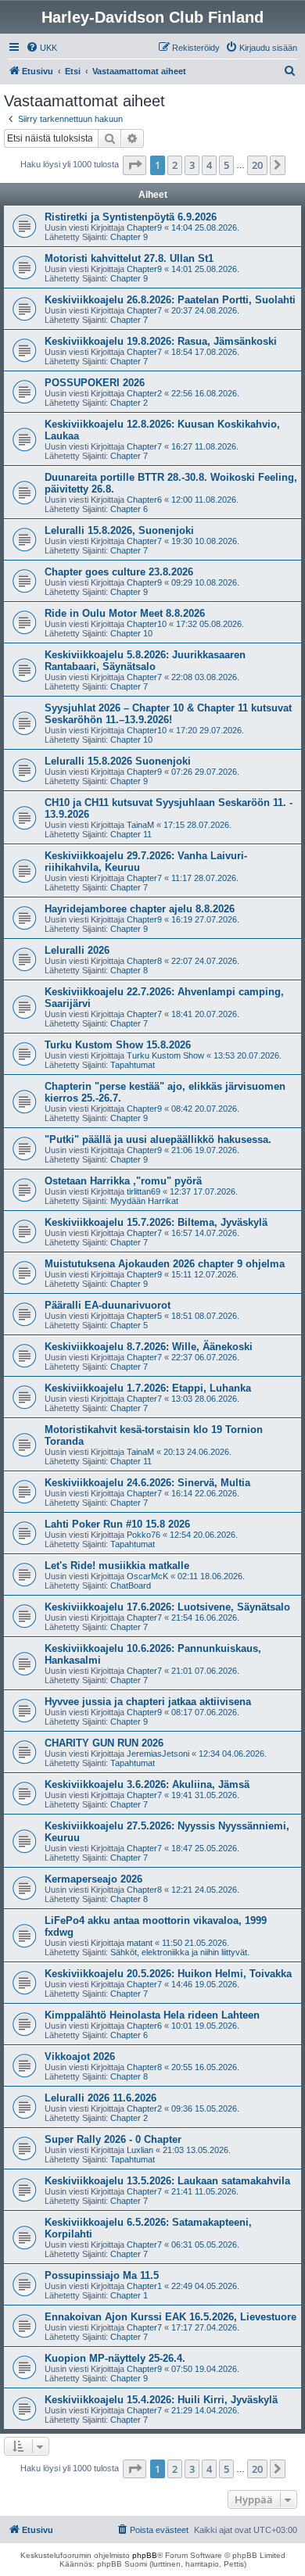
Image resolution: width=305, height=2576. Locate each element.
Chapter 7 (129, 320)
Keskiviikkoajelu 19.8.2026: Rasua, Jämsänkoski (161, 341)
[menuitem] (41, 48)
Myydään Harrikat (144, 1201)
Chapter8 (144, 961)
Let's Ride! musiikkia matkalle (117, 1566)
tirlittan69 (144, 1191)
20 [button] (257, 165)
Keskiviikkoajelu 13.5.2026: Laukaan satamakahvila (167, 2181)
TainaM (140, 825)
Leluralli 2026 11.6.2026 (100, 2098)
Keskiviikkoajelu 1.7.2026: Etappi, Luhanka (148, 1388)
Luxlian (140, 2150)
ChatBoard (131, 1585)
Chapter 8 (129, 970)
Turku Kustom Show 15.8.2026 (118, 1045)
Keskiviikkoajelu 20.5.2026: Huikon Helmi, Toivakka (168, 1974)
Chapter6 (144, 500)
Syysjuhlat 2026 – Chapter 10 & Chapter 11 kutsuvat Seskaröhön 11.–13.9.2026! (168, 714)
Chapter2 (144, 393)
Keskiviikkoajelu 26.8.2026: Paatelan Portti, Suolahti (170, 300)
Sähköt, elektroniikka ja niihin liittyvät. (180, 1952)
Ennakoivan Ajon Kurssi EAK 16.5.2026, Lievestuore (170, 2317)
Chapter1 (144, 2286)
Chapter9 (144, 228)
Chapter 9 (129, 237)
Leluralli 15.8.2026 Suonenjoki (118, 761)
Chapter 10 (131, 633)
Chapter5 (144, 1316)
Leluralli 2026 (77, 950)
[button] (135, 165)
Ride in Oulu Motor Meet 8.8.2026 (125, 613)
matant (140, 1943)
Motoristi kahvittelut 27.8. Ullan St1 (129, 258)
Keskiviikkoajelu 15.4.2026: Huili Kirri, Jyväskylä (161, 2400)
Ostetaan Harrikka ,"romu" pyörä (123, 1181)
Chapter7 (144, 310)
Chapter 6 (129, 509)
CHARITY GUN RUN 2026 (104, 1743)
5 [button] (226, 165)
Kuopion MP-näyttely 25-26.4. (115, 2358)
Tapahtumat (133, 1065)
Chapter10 (147, 624)
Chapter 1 (129, 2295)
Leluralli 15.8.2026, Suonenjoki (119, 530)
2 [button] (175, 165)
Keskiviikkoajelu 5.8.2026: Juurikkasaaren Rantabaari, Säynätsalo (145, 661)
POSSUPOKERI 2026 (95, 383)
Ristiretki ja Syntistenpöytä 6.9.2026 (131, 217)
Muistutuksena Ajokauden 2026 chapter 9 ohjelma (165, 1264)
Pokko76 (144, 1535)
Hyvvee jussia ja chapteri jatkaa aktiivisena (148, 1702)
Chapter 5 (129, 1325)
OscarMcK (147, 1576)
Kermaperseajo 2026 (93, 1879)
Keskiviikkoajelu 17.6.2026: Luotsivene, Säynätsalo (167, 1607)
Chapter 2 (129, 403)
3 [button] (192, 165)
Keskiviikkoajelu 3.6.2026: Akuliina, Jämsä (147, 1784)
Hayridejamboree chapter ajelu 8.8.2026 (140, 909)
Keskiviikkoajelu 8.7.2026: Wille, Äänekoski (149, 1347)
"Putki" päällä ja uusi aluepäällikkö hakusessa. (158, 1139)
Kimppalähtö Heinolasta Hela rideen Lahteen (152, 2015)
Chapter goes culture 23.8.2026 (119, 572)
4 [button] (209, 165)
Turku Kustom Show (165, 1055)
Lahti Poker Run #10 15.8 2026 (117, 1524)
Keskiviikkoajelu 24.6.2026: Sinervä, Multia (147, 1483)
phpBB (145, 2555)
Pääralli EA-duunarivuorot (108, 1305)
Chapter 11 (131, 834)
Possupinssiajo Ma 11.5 (102, 2275)
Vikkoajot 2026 (80, 2057)
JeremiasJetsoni (158, 1754)
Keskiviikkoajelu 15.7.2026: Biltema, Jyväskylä (156, 1222)
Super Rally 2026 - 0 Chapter (113, 2139)
